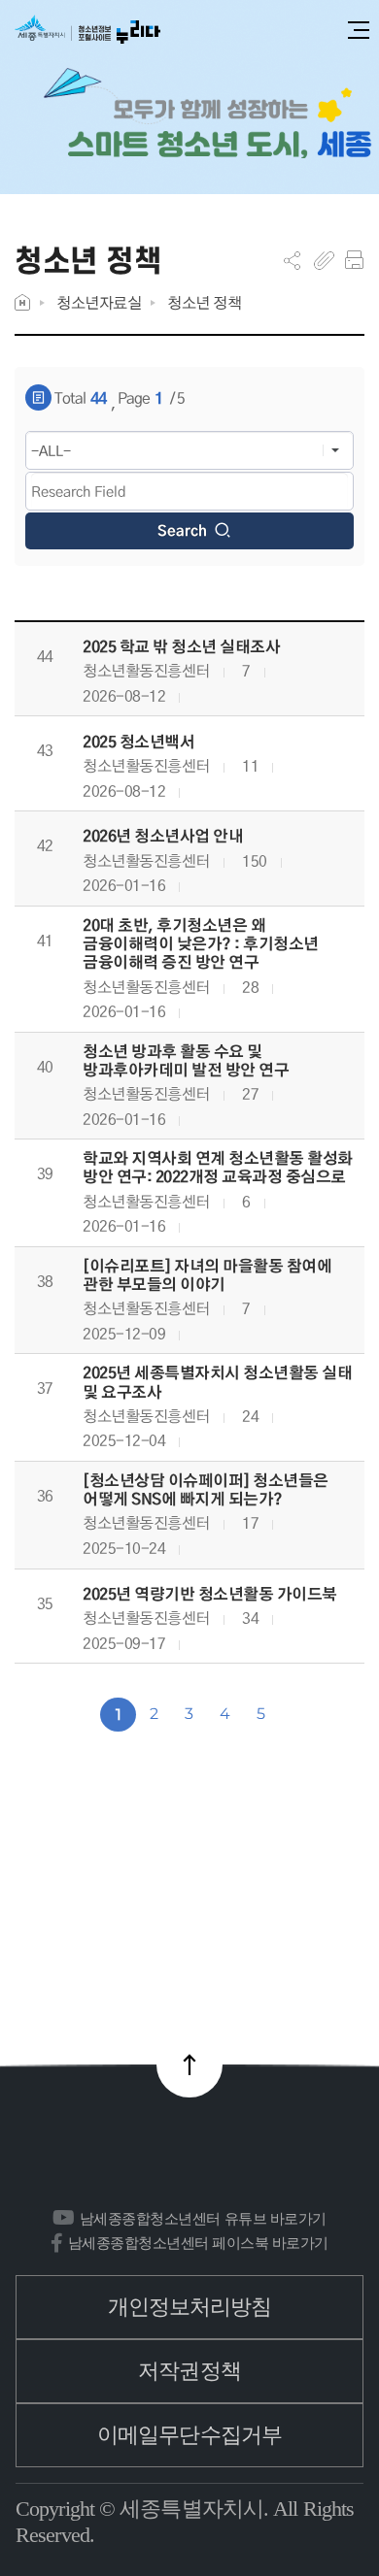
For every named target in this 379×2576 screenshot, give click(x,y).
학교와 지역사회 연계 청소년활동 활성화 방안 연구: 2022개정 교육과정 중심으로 (218, 1168)
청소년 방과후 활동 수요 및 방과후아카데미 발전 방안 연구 (186, 1061)
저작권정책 (189, 2371)
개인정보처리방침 (190, 2307)
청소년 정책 (204, 302)
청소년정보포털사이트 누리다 (87, 31)
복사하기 (324, 260)
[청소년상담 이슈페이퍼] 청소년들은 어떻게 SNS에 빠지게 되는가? (206, 1490)
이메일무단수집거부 (189, 2435)
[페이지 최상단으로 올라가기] (189, 2064)
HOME (22, 302)
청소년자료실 (99, 302)
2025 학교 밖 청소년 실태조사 (181, 647)
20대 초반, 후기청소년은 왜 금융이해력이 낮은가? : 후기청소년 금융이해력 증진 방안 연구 (201, 944)
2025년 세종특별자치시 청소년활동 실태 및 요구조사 (217, 1382)
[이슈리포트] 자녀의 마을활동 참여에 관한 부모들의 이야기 (207, 1275)
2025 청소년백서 (138, 742)
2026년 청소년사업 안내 (163, 836)
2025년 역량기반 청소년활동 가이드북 (210, 1594)
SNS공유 (292, 260)
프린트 (354, 260)
